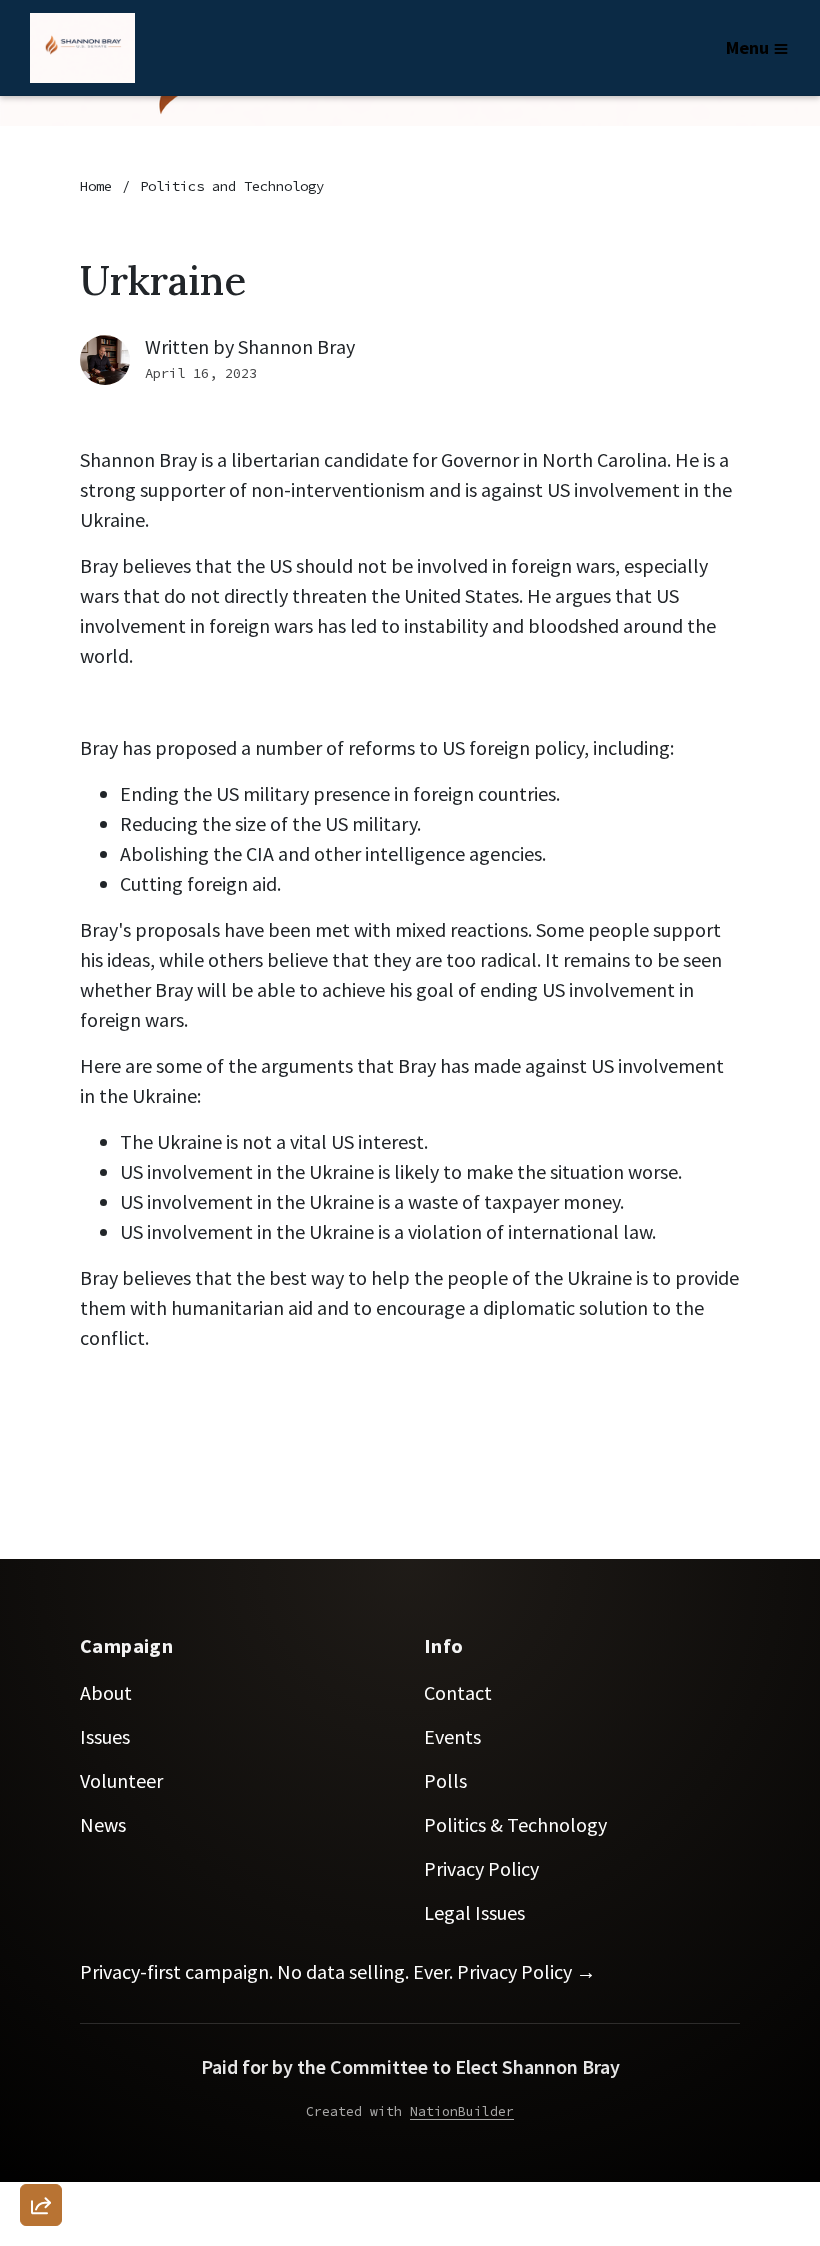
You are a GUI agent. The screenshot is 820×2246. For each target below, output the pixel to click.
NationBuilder (462, 2111)
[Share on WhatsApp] (41, 2157)
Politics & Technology (515, 1824)
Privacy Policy (481, 1868)
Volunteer (121, 1780)
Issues (105, 1736)
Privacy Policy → (526, 1971)
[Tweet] (41, 2043)
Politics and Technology (232, 186)
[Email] (41, 1986)
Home (96, 186)
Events (452, 1736)
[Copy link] (41, 1929)
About (106, 1692)
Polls (445, 1780)
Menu (747, 47)
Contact (458, 1692)
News (103, 1824)
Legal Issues (474, 1912)
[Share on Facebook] (41, 2100)
